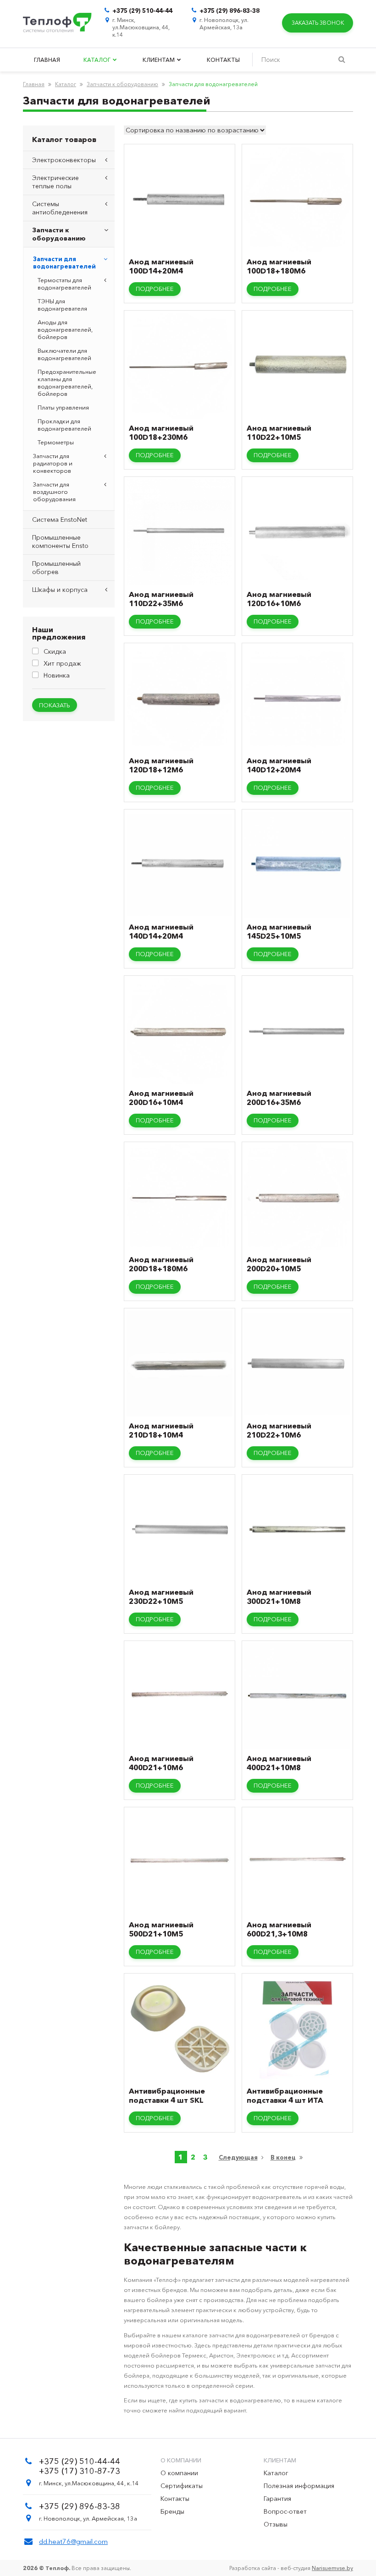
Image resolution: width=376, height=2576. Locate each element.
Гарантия (277, 2499)
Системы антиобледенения (60, 208)
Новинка (57, 675)
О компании (179, 2473)
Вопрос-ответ (285, 2511)
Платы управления (63, 407)
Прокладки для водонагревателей (64, 425)
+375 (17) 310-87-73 (80, 2471)
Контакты (223, 60)
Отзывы (276, 2524)
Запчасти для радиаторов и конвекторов (53, 463)
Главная (47, 60)
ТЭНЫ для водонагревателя (62, 305)
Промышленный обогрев (56, 568)
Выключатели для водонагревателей (64, 354)
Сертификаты (182, 2486)
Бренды (172, 2511)
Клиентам (159, 60)
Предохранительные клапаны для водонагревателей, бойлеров (67, 383)
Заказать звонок (318, 23)
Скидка (55, 651)
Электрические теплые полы (55, 182)
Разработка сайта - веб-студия (291, 2568)
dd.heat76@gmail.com (73, 2541)
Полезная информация (299, 2486)
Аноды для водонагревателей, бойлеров (65, 329)
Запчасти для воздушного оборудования (54, 492)
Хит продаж (62, 663)
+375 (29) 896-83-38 (229, 11)
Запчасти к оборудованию (122, 84)
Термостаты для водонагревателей (64, 284)
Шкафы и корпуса (60, 590)
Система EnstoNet (60, 520)
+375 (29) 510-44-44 (142, 11)
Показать (55, 705)
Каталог (98, 60)
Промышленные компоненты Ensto (60, 541)
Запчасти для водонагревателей (64, 263)
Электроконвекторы (64, 160)
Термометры (56, 442)
